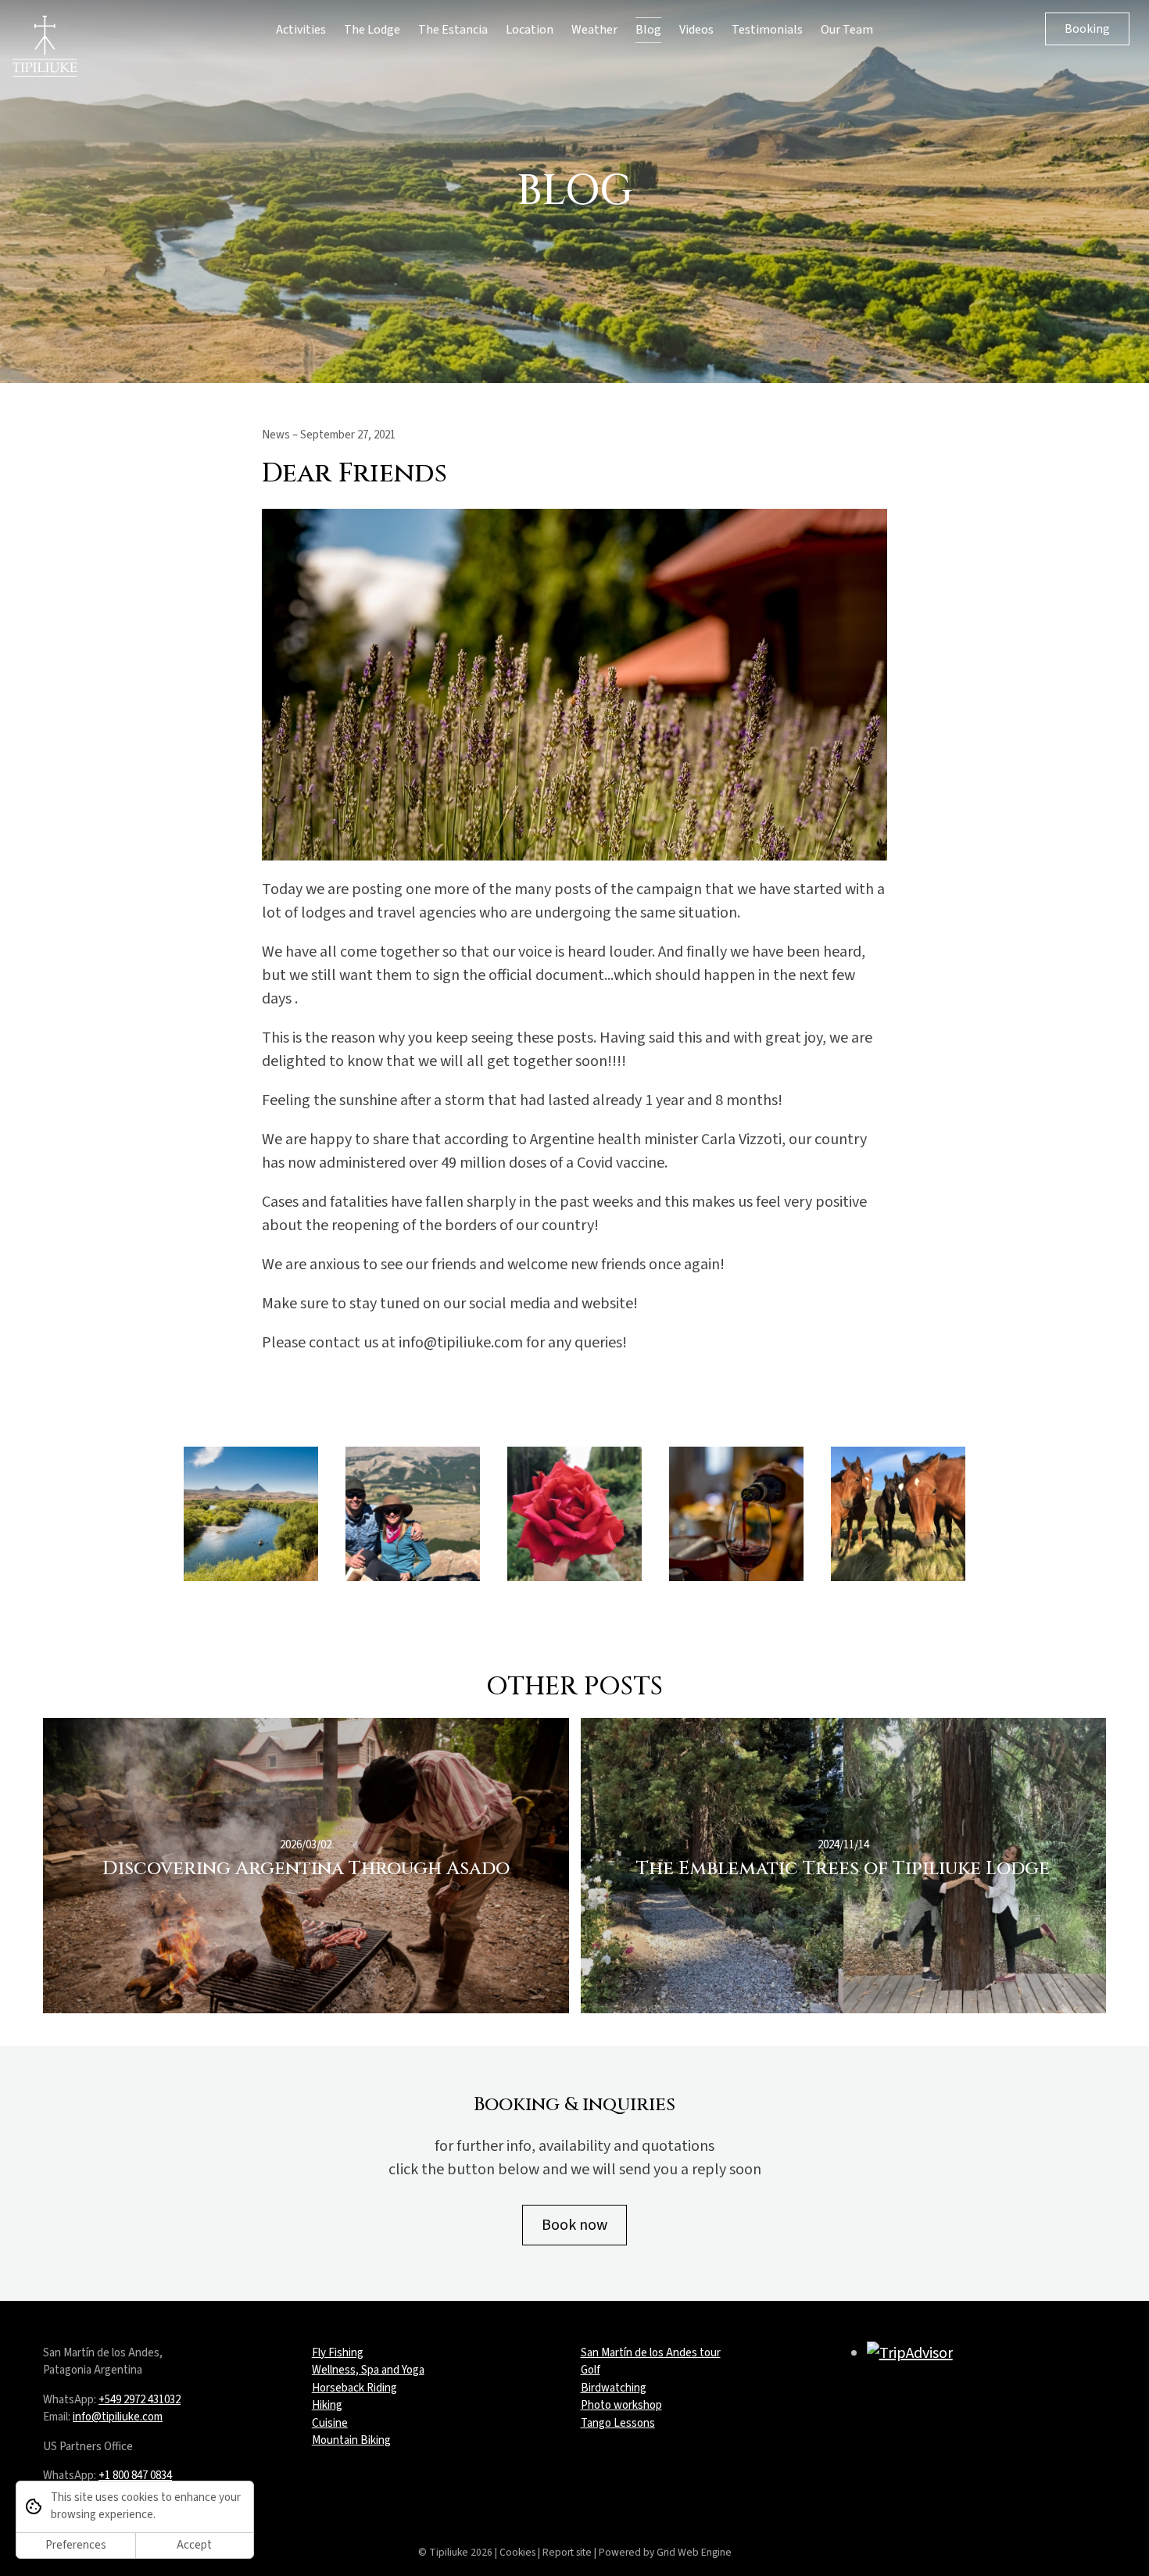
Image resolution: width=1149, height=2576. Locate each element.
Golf (591, 2370)
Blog (648, 30)
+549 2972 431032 (140, 2400)
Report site (567, 2552)
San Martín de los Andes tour (651, 2353)
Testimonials (767, 30)
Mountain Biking (351, 2440)
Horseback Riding (354, 2388)
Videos (696, 30)
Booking (1087, 29)
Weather (594, 30)
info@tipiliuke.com (118, 2417)
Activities (301, 30)
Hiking (327, 2405)
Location (530, 30)
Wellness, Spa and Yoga (368, 2370)
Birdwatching (614, 2388)
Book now (574, 2225)
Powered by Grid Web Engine (665, 2552)
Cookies (517, 2552)
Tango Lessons (618, 2423)
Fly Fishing (338, 2353)
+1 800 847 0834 (135, 2476)
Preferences (76, 2545)
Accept (194, 2545)
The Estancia (453, 30)
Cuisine (330, 2423)
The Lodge (372, 30)
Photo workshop (621, 2405)
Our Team (847, 30)
